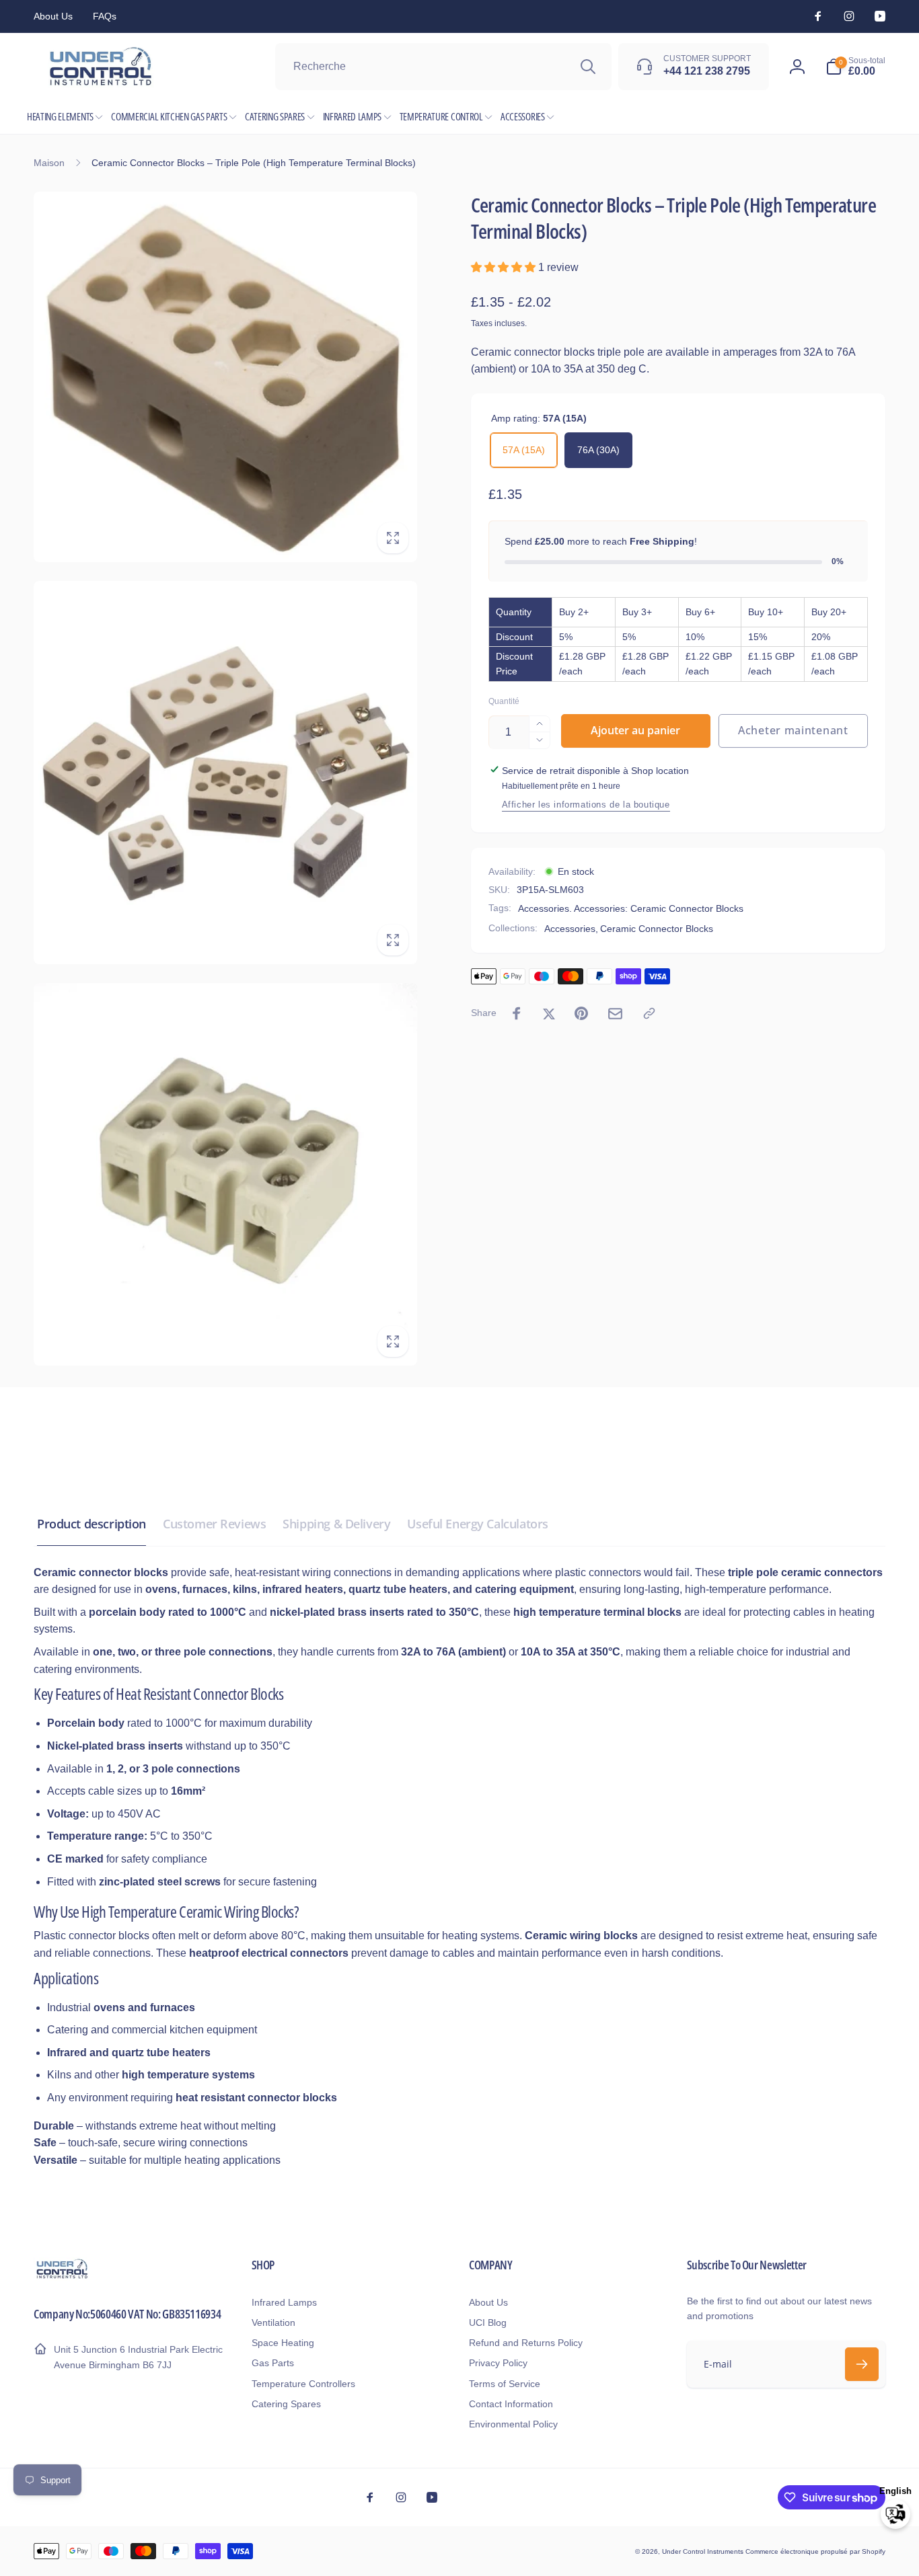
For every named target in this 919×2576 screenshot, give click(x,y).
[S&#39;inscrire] (862, 2364)
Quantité (504, 702)
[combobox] (443, 67)
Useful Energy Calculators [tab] (478, 1524)
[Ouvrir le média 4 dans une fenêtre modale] (225, 1175)
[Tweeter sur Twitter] (549, 1013)
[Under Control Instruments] (62, 2277)
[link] (53, 16)
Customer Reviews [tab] (214, 1524)
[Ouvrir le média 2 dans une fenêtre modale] (225, 773)
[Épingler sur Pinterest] (581, 1013)
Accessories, (571, 929)
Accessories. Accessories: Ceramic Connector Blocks (631, 908)
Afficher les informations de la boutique (586, 804)
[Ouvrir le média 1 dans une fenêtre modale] (225, 377)
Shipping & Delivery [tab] (336, 1524)
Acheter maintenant (793, 730)
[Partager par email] (615, 1014)
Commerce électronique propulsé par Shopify (815, 2551)
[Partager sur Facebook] (517, 1013)
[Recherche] (588, 67)
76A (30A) (598, 450)
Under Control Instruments (704, 2551)
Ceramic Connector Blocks (657, 929)
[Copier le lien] (649, 1013)
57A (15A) (524, 450)
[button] (855, 67)
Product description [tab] (91, 1524)
